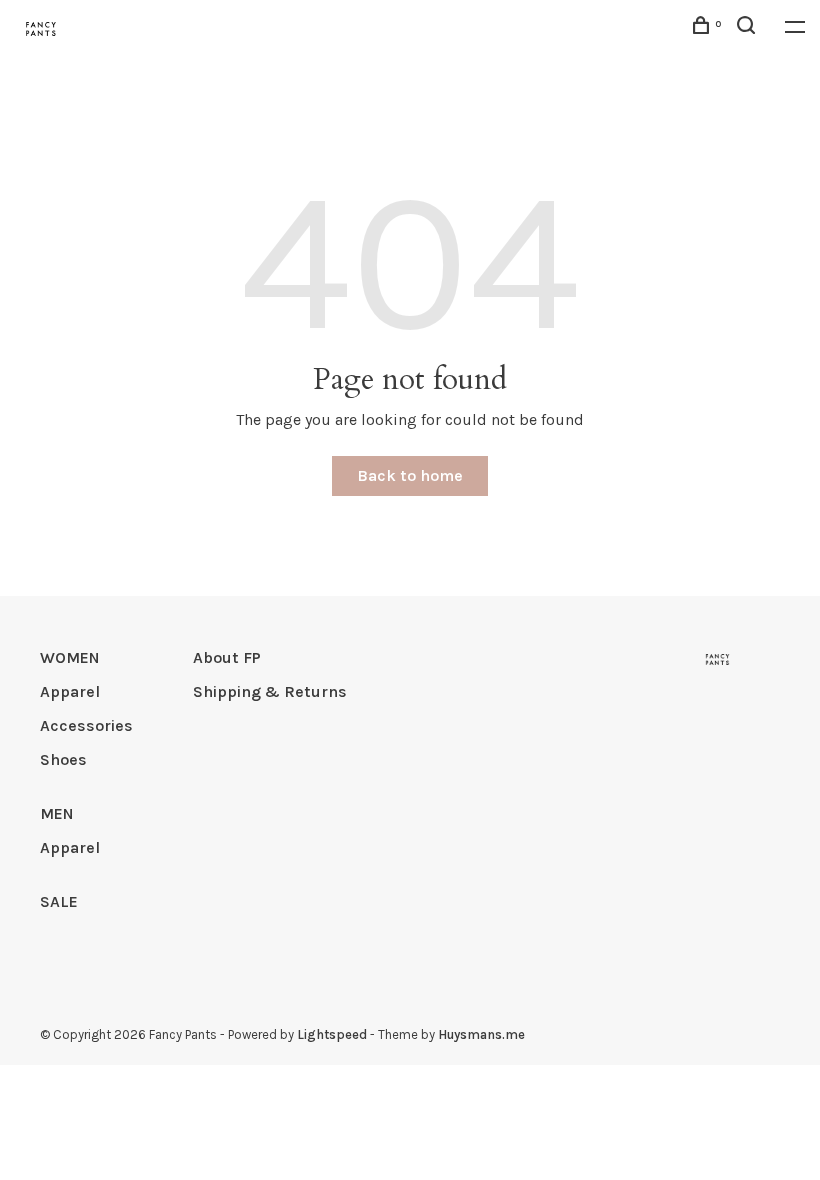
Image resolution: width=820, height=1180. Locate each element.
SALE (59, 901)
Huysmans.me (481, 1034)
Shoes (63, 759)
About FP (227, 657)
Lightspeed (332, 1034)
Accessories (86, 725)
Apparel (70, 691)
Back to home (410, 475)
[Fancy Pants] (717, 659)
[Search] (748, 28)
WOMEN (70, 657)
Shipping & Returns (270, 691)
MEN (57, 813)
